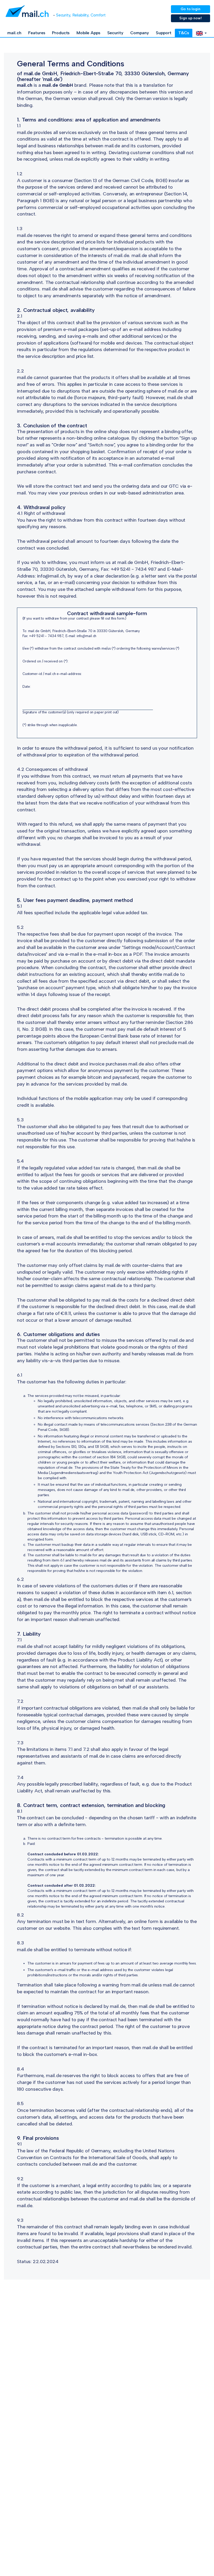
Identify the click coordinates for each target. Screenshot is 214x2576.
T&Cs (184, 33)
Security (115, 33)
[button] (201, 33)
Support (164, 33)
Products (61, 33)
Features (37, 33)
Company (139, 33)
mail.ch (14, 33)
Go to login (191, 9)
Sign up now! (191, 18)
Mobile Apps (88, 33)
